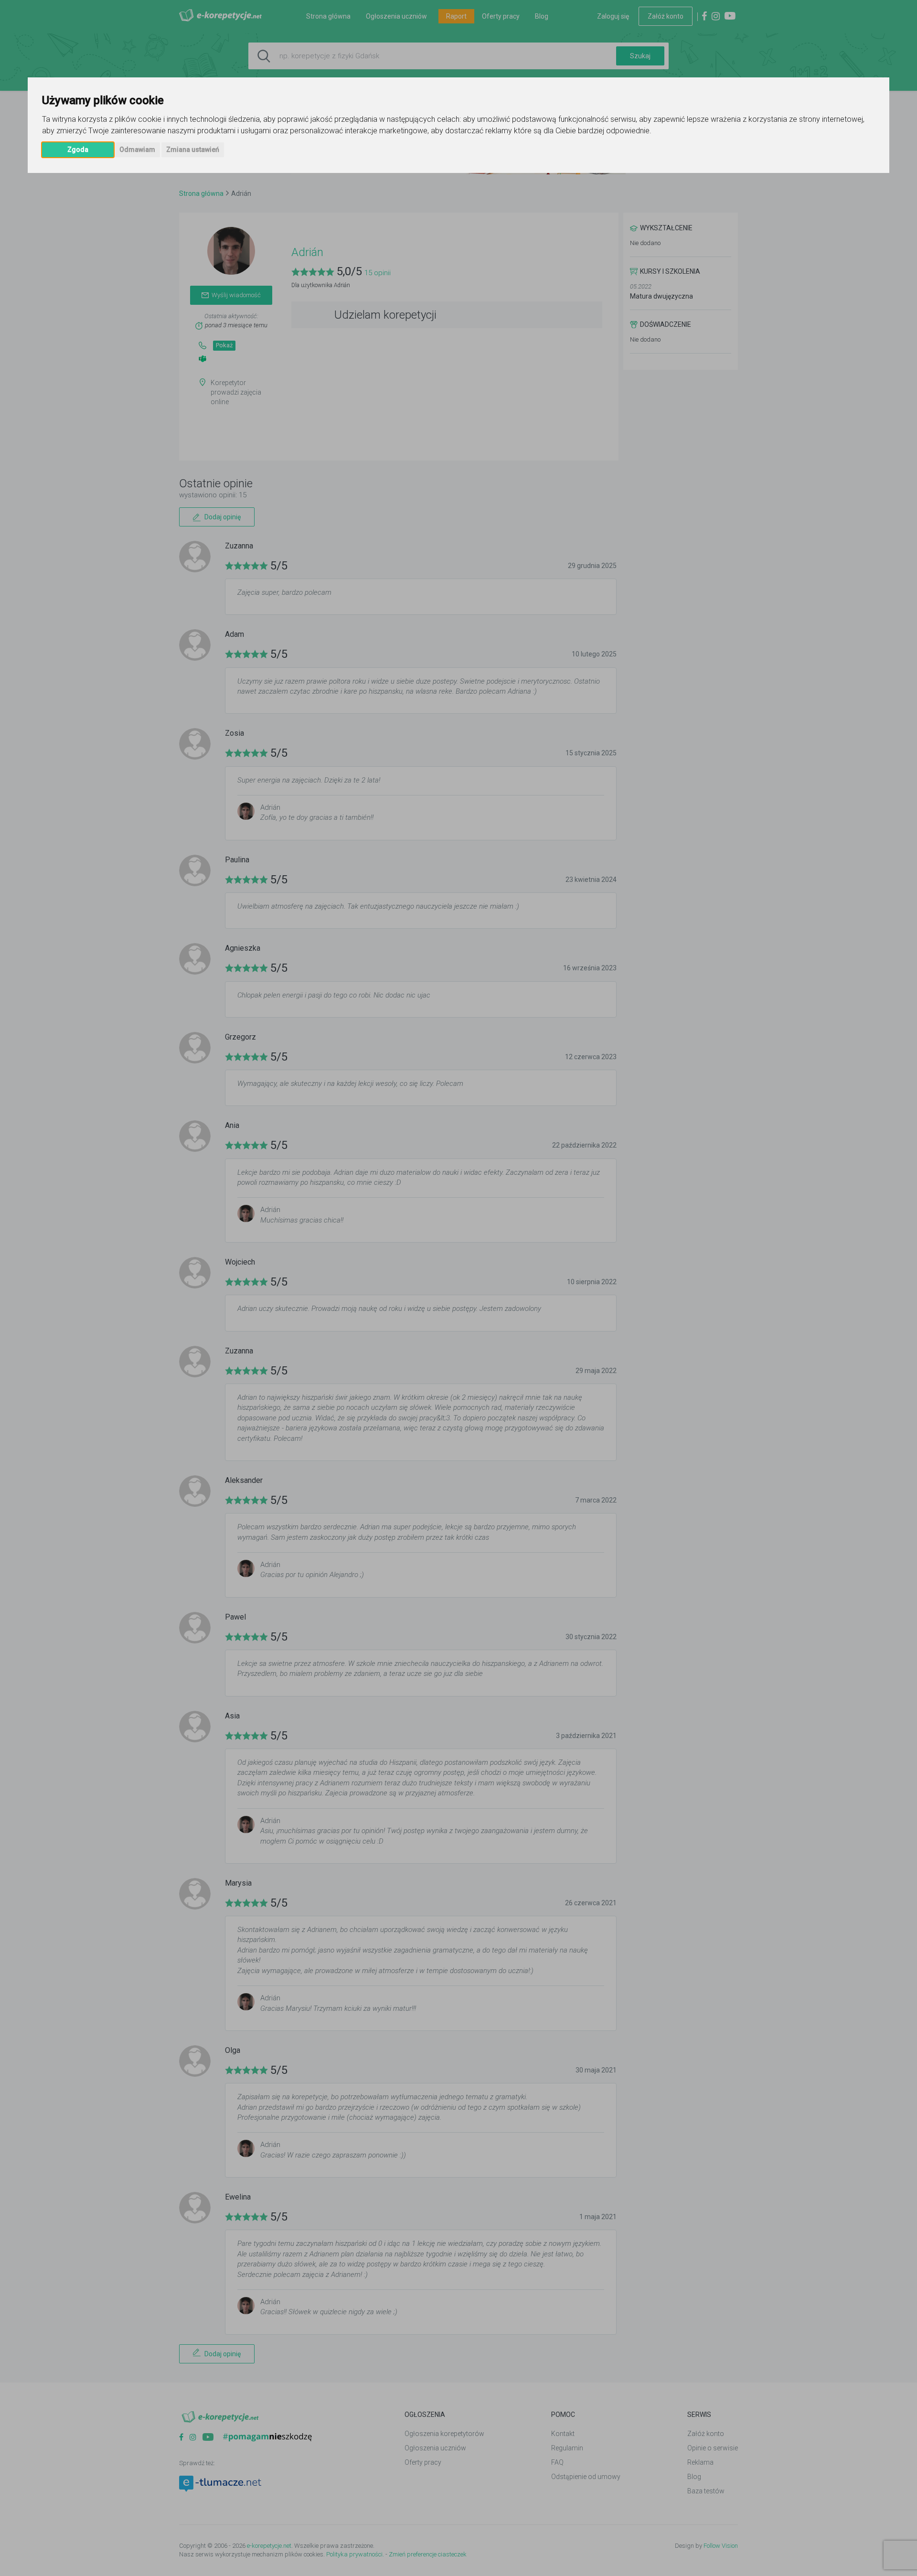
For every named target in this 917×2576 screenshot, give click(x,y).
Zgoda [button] (78, 150)
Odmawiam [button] (137, 150)
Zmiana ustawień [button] (193, 150)
